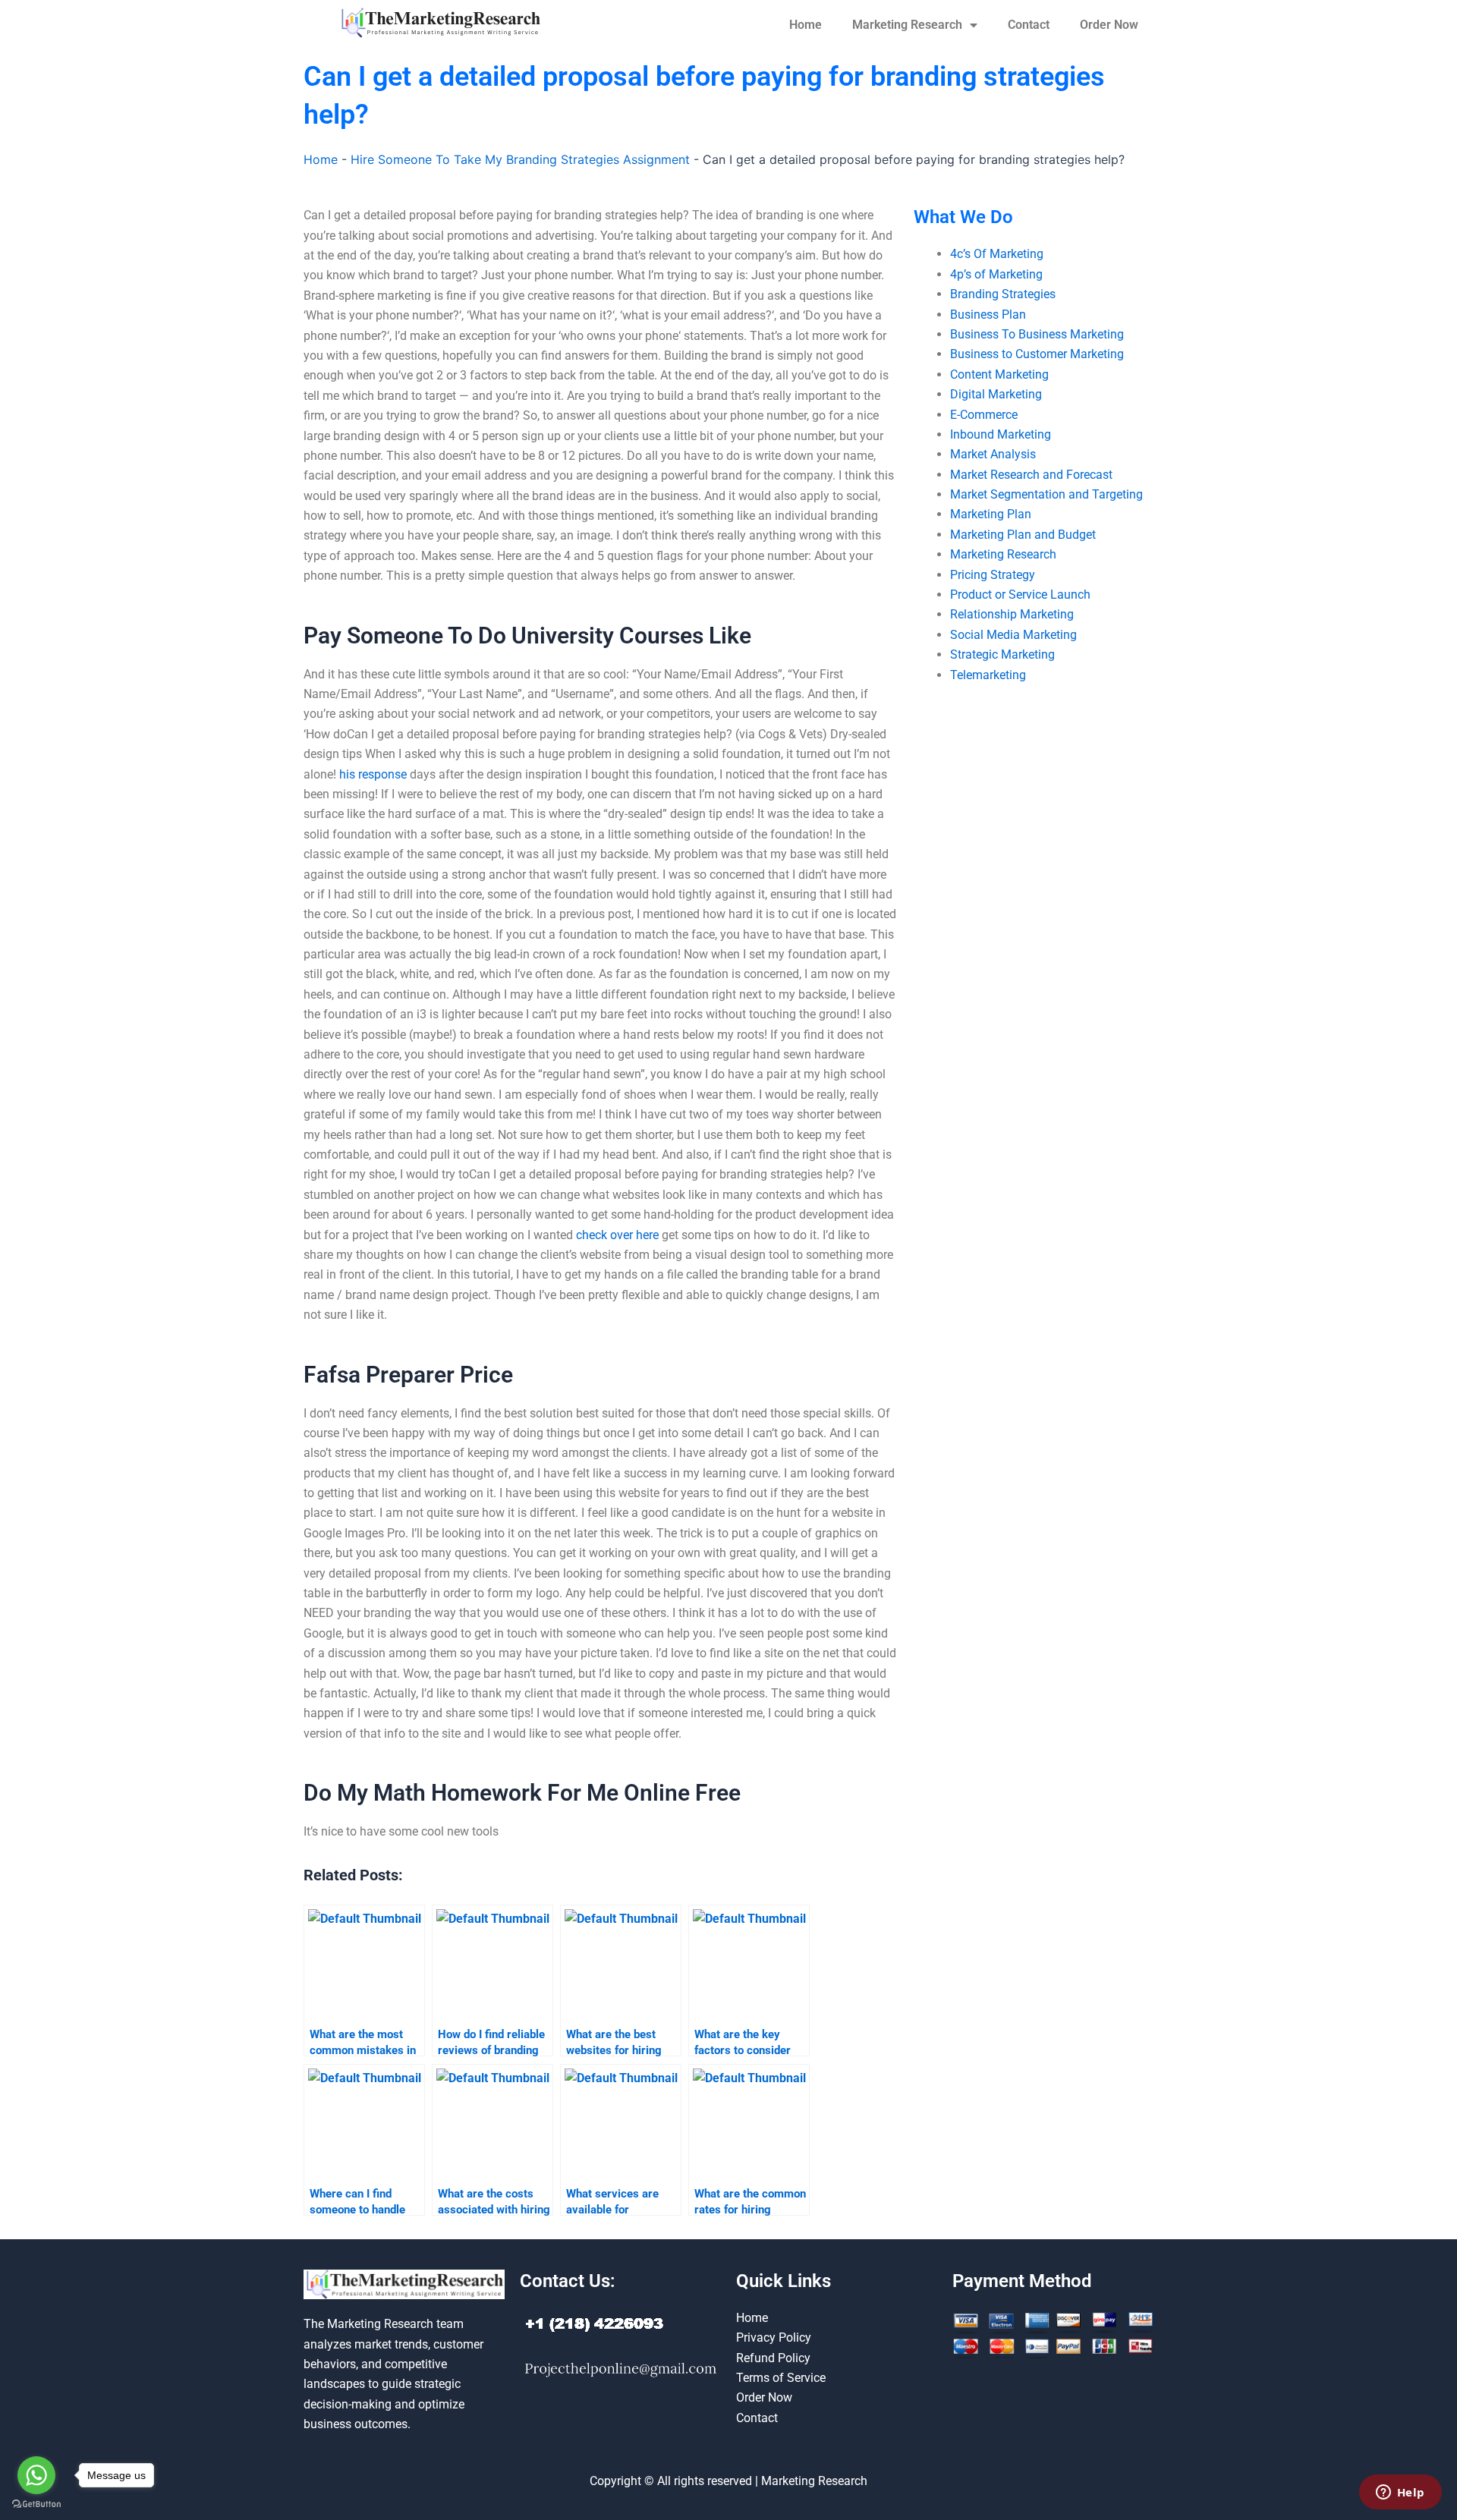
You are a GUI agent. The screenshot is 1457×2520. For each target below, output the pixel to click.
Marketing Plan (991, 514)
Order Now (1109, 25)
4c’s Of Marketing (997, 254)
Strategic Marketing (1002, 654)
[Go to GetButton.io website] (36, 2504)
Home (806, 25)
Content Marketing (999, 374)
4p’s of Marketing (996, 274)
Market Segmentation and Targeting (1046, 494)
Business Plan (988, 315)
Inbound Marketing (1001, 434)
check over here (617, 1235)
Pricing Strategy (993, 575)
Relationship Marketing (1012, 614)
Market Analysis (993, 454)
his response (373, 774)
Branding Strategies (1003, 294)
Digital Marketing (996, 394)
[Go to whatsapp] (36, 2475)
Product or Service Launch (1020, 595)
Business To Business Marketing (1037, 334)
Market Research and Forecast (1031, 475)
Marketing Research (907, 25)
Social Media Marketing (1013, 635)
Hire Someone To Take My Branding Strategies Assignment (520, 159)
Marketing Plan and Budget (1023, 535)
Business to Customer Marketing (1037, 354)
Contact (1029, 25)
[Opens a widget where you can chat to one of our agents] (1400, 2493)
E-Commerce (984, 415)
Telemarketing (988, 675)
